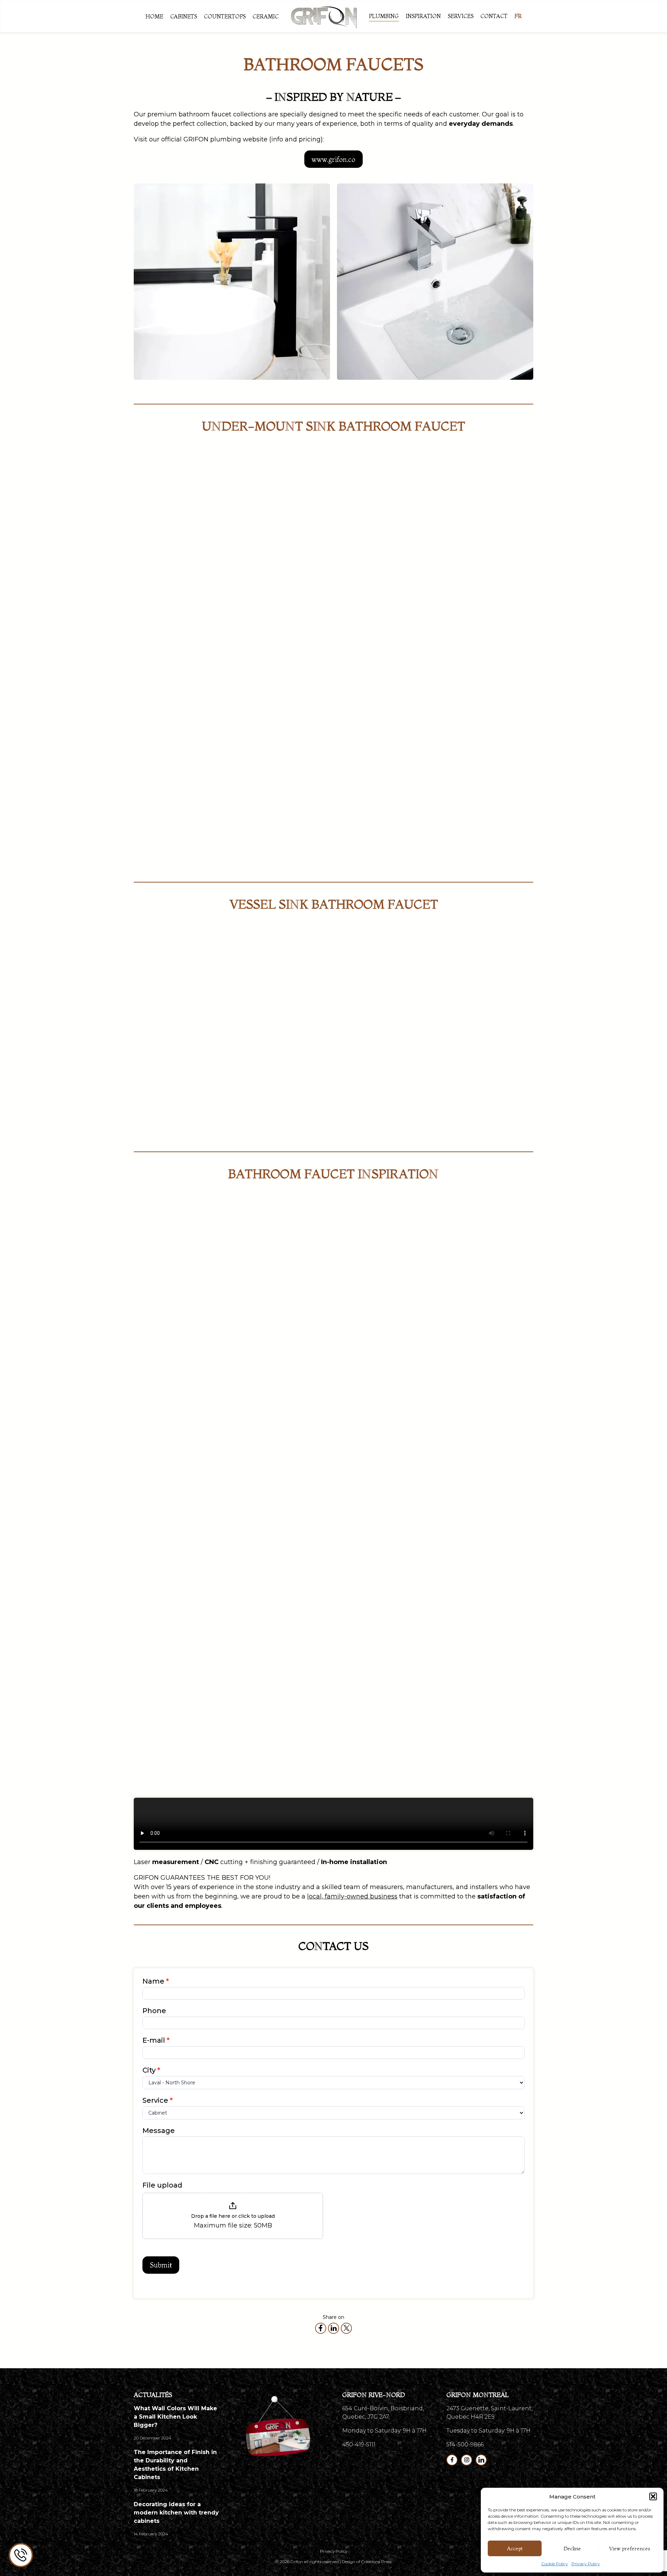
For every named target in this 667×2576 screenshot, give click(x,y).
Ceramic (266, 16)
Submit (161, 2265)
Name (156, 1981)
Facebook (452, 2460)
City (151, 2070)
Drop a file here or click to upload (233, 2216)
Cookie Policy (555, 2564)
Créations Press (376, 2562)
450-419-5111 (359, 2444)
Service (158, 2100)
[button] (653, 2496)
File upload (162, 2185)
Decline (572, 2548)
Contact (494, 16)
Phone (154, 2011)
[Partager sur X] (346, 2328)
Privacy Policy (586, 2564)
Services (461, 16)
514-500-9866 (465, 2444)
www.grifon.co (333, 159)
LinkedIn (481, 2460)
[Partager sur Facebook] (321, 2328)
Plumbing (384, 16)
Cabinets (184, 16)
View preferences (630, 2548)
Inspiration (423, 16)
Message (159, 2131)
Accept (515, 2548)
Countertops (225, 16)
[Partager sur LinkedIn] (333, 2328)
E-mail (156, 2040)
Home (154, 16)
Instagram (467, 2460)
